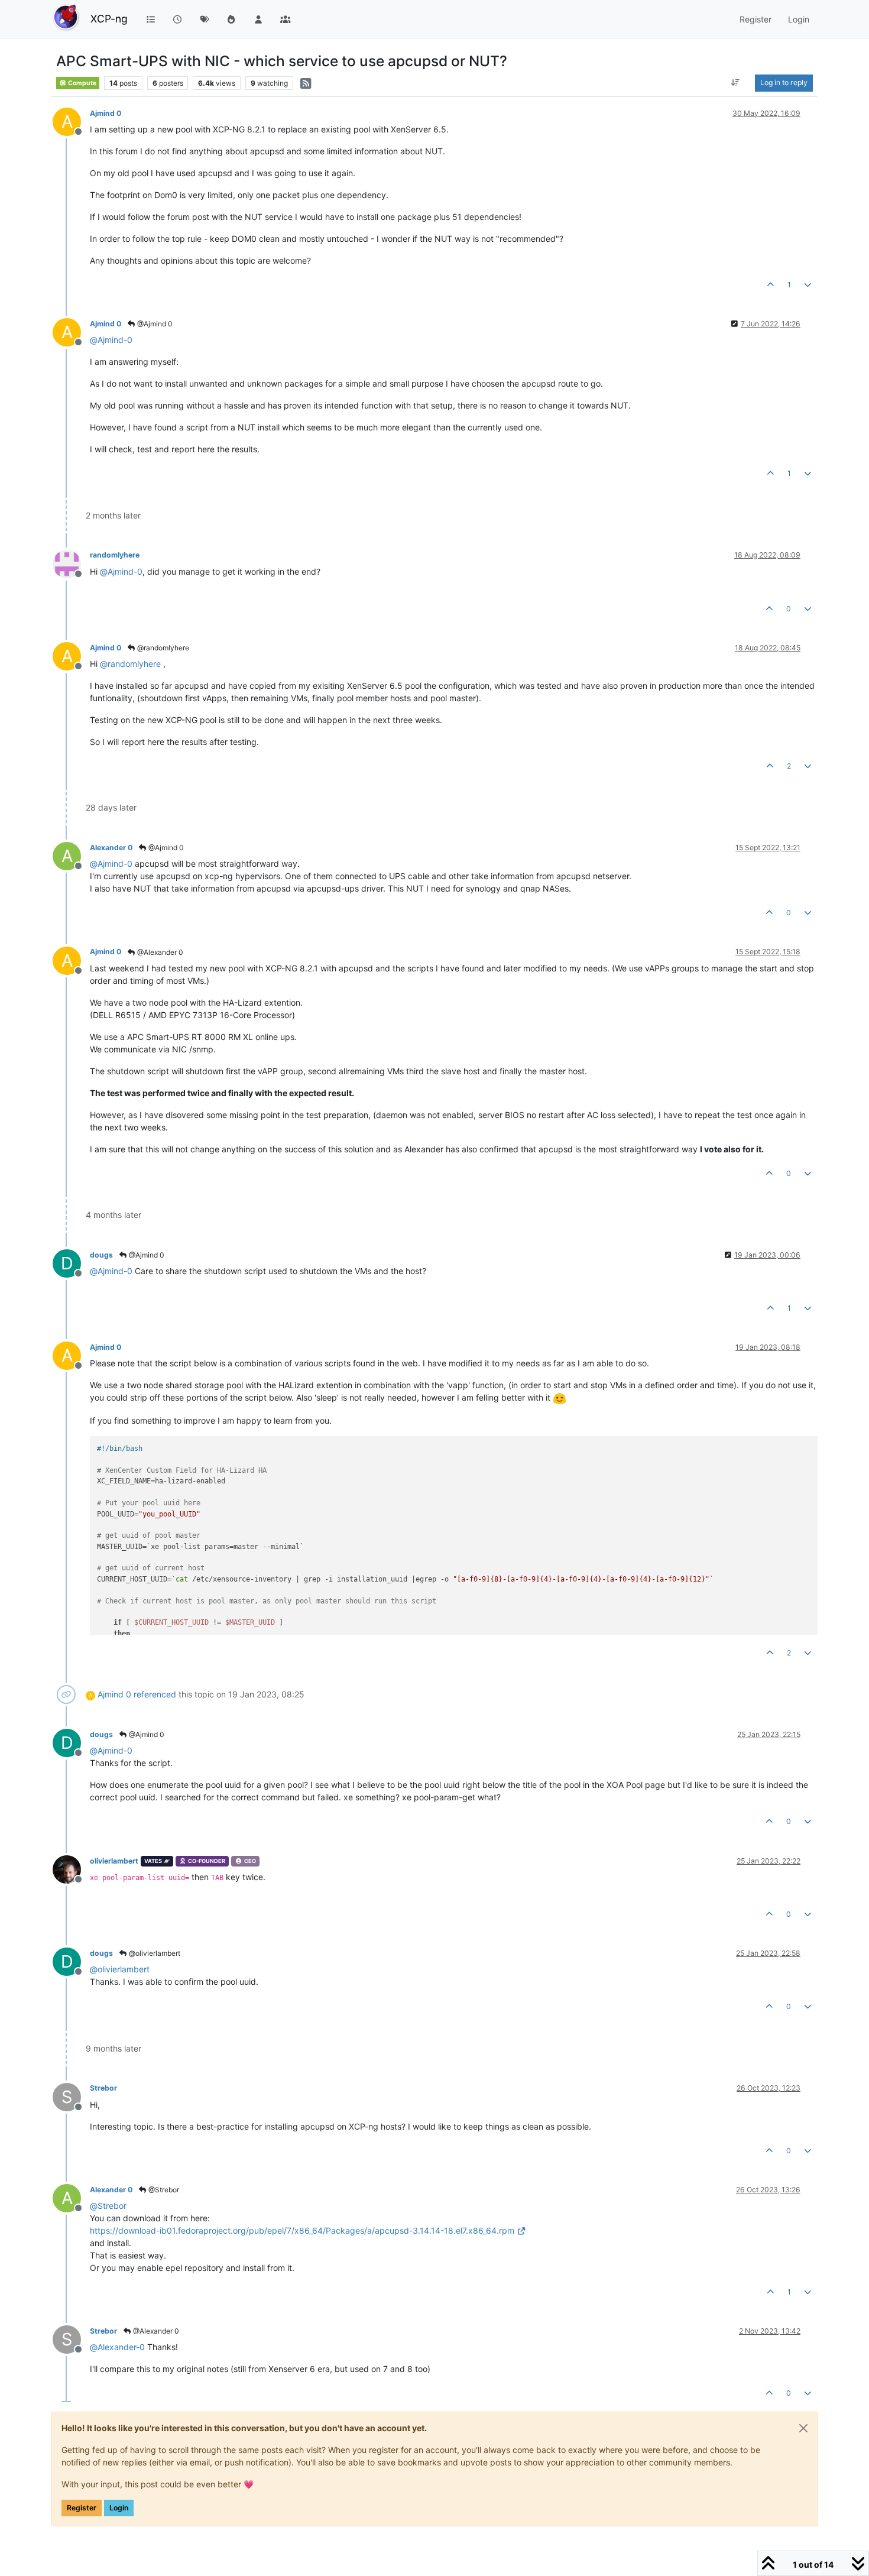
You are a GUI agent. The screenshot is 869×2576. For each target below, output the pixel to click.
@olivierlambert (154, 1953)
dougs (101, 1255)
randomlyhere (115, 555)
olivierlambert (114, 1861)
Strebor (103, 2088)
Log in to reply (784, 82)
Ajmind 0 (106, 113)
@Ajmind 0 (154, 324)
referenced (155, 1694)
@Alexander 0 (159, 952)
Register (82, 2508)
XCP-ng (109, 19)
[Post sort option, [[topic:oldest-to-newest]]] (736, 83)
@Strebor (163, 2190)
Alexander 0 (111, 848)
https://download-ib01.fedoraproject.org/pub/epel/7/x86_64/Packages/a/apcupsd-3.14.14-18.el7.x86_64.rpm (302, 2230)
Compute (82, 83)
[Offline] (71, 563)
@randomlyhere (162, 648)
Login (119, 2508)
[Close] (803, 2428)
